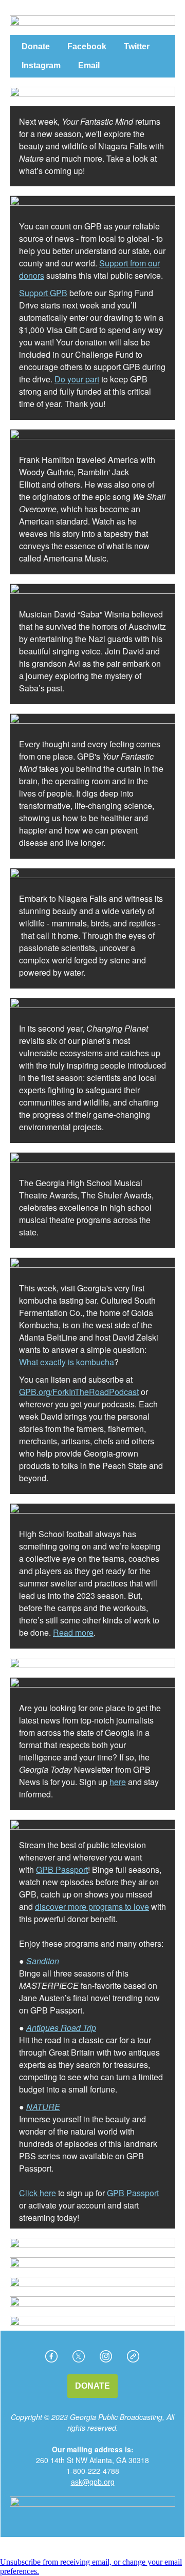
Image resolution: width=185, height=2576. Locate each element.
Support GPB (43, 293)
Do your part (77, 379)
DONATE (92, 2386)
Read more (73, 1632)
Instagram (41, 65)
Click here (38, 2193)
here (118, 1782)
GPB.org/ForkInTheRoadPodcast (79, 1392)
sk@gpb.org (95, 2482)
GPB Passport (62, 1870)
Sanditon (43, 1961)
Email (89, 65)
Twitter (137, 46)
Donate (36, 46)
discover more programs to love (92, 1906)
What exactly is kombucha (67, 1362)
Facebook (87, 46)
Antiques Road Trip (61, 2028)
